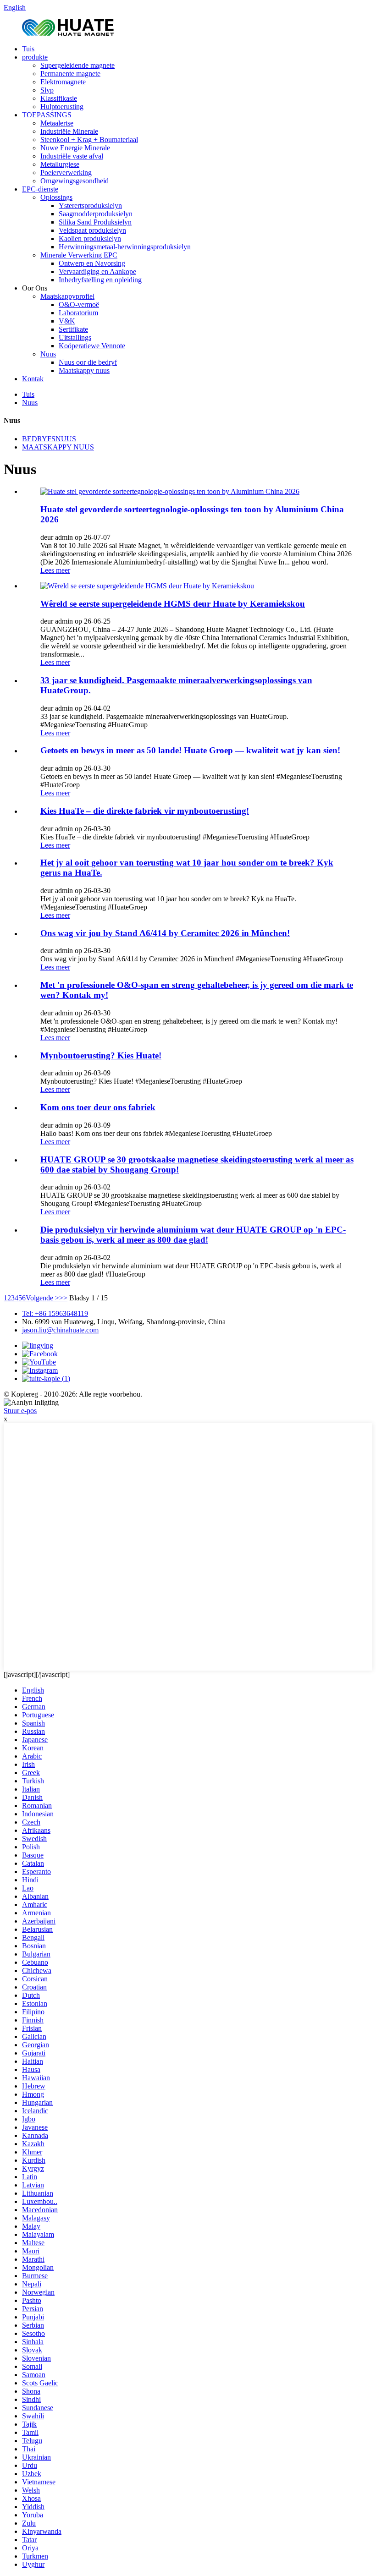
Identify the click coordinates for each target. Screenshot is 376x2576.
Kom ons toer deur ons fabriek (98, 1107)
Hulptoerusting (62, 107)
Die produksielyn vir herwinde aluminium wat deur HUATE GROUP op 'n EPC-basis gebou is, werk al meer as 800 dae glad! (193, 1235)
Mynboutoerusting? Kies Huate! (101, 1055)
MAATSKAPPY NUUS (58, 447)
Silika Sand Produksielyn (95, 222)
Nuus (48, 354)
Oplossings (56, 197)
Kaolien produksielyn (90, 238)
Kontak (33, 379)
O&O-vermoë (79, 304)
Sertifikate (73, 329)
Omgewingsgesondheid (75, 181)
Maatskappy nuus (84, 370)
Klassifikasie (59, 98)
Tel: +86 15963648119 (55, 1313)
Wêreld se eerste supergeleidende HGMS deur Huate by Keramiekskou (173, 604)
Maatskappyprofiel (67, 296)
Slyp (47, 90)
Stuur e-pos (20, 1411)
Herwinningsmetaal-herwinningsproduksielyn (125, 247)
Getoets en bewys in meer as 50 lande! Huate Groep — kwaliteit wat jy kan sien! (190, 750)
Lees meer (55, 570)
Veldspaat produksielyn (92, 230)
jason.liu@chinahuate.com (60, 1330)
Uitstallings (75, 337)
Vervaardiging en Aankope (97, 271)
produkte (35, 57)
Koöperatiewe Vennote (92, 346)
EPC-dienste (40, 189)
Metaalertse (57, 123)
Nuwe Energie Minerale (75, 148)
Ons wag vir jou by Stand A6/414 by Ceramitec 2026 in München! (165, 933)
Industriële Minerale (69, 131)
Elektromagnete (63, 82)
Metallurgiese (60, 164)
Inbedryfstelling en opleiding (100, 280)
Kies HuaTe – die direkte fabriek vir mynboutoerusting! (145, 811)
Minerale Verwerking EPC (79, 255)
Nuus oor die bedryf (88, 362)
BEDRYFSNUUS (49, 439)
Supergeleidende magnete (77, 65)
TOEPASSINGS (47, 115)
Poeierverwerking (66, 173)
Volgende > (42, 1298)
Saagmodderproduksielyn (96, 214)
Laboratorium (78, 313)
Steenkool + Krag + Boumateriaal (89, 140)
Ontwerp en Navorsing (92, 263)
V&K (67, 321)
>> (63, 1298)
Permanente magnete (70, 74)
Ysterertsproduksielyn (90, 206)
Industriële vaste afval (72, 156)
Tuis (28, 49)
